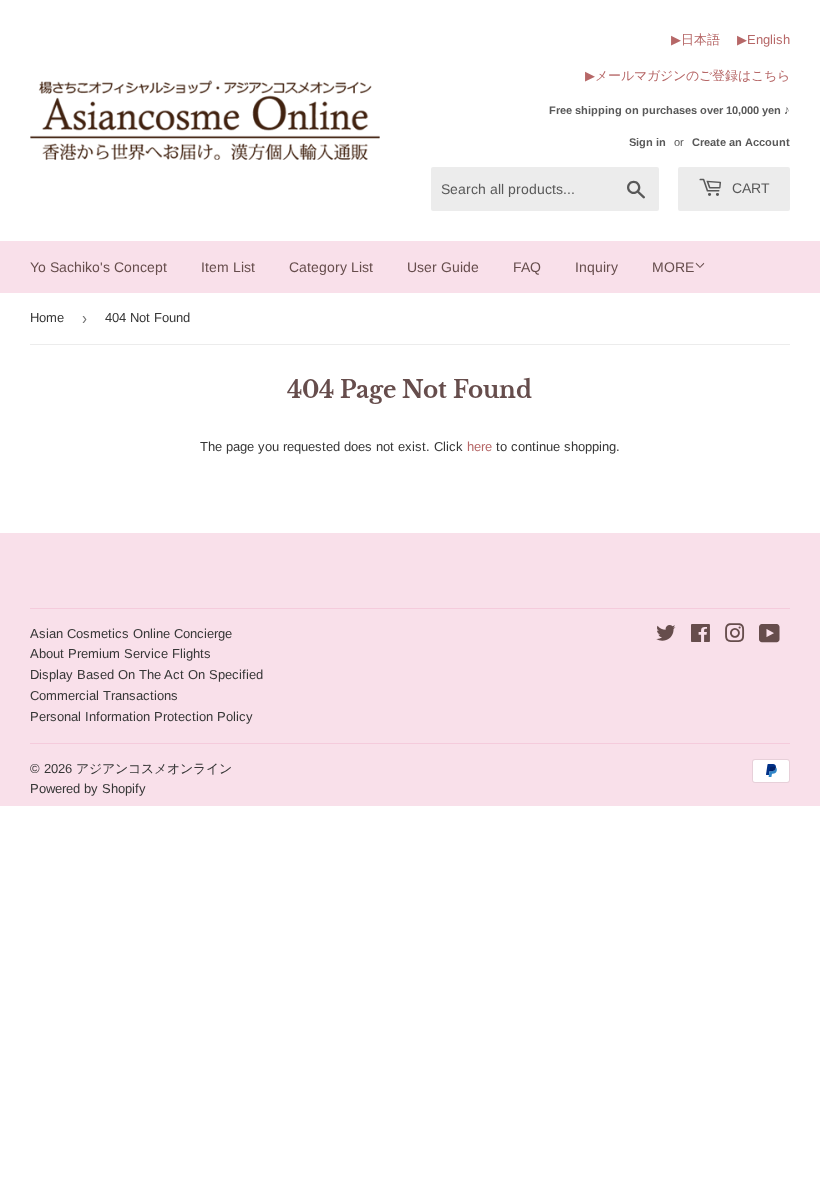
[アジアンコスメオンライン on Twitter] (666, 636)
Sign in (647, 142)
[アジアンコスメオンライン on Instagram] (735, 636)
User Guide (443, 267)
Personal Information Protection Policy (141, 716)
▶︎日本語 (695, 39)
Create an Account (741, 142)
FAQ (527, 267)
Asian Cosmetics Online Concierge (131, 633)
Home (47, 317)
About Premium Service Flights (120, 653)
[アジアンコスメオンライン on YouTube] (769, 636)
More (673, 267)
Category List (331, 267)
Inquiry (596, 267)
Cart (749, 188)
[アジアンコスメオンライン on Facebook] (700, 636)
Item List (228, 267)
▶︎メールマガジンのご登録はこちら (687, 75)
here (479, 446)
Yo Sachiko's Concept (98, 267)
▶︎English (763, 39)
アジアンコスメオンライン (154, 768)
